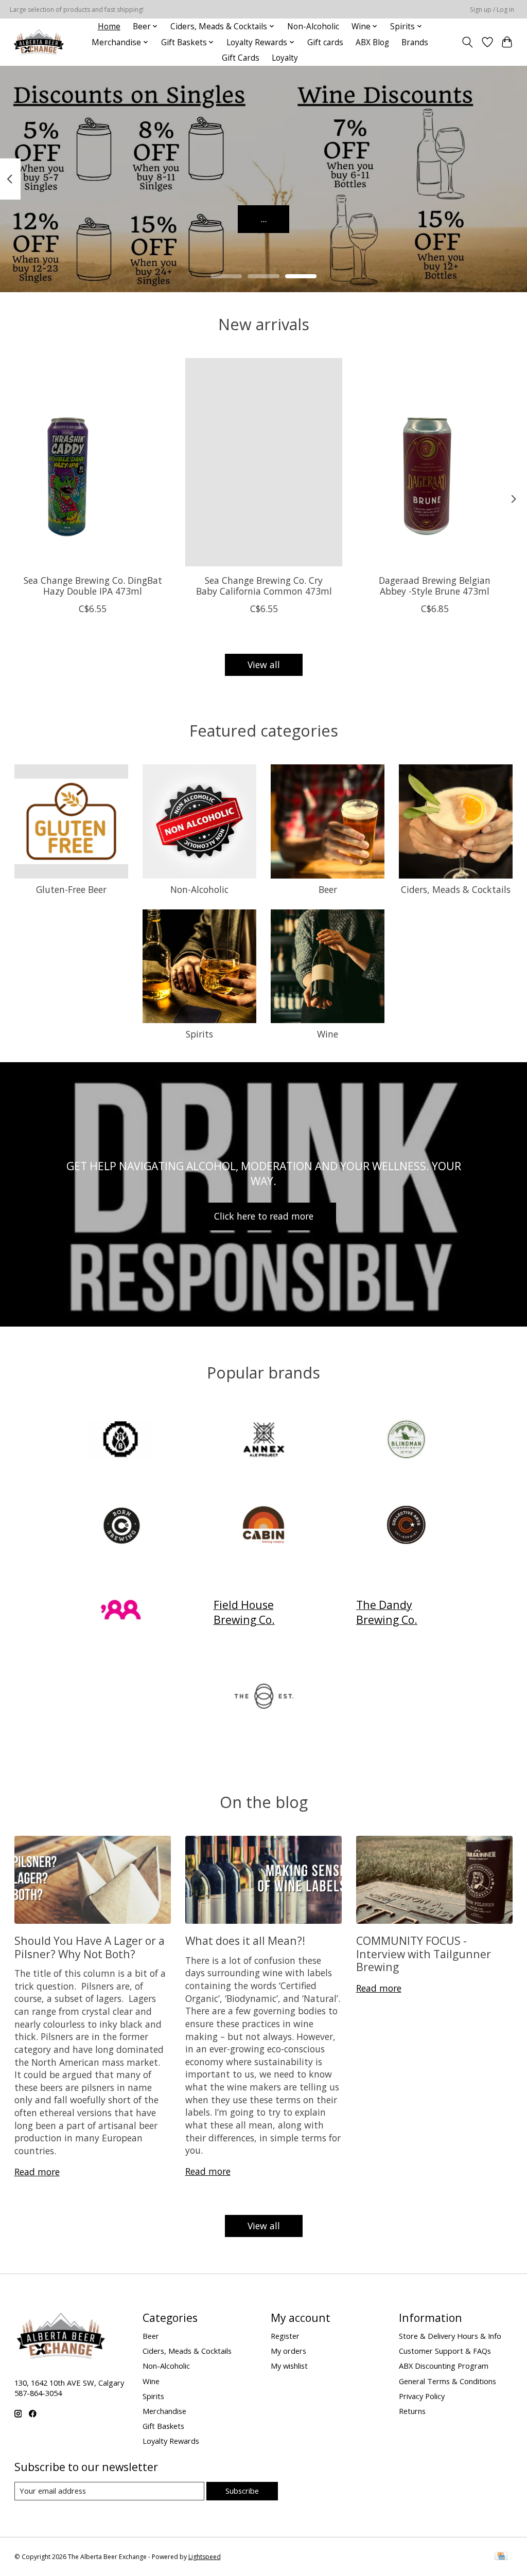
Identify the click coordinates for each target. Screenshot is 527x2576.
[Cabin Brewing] (263, 1526)
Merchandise (164, 2411)
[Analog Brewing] (121, 1441)
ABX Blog (372, 42)
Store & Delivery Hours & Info (450, 2336)
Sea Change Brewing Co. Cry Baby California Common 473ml (263, 586)
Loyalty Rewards (171, 2441)
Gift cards (325, 42)
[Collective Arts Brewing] (407, 1526)
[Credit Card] (501, 2557)
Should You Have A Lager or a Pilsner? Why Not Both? (90, 1947)
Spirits (199, 1034)
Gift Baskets (163, 2426)
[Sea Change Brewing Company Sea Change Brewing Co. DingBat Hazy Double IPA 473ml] (93, 462)
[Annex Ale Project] (263, 1441)
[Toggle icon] (467, 42)
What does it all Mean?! (245, 1940)
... (263, 219)
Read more (37, 2172)
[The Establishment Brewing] (263, 1698)
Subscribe (242, 2491)
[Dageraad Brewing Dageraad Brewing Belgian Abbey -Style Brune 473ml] (435, 462)
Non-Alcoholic (313, 26)
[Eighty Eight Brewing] (121, 1612)
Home (109, 26)
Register (285, 2336)
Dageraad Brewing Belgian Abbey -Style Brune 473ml (435, 586)
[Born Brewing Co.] (121, 1526)
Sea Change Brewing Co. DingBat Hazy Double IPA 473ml (92, 586)
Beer (328, 889)
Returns (412, 2411)
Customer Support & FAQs (445, 2351)
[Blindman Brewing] (407, 1441)
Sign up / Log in (492, 10)
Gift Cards (241, 58)
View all (264, 665)
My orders (288, 2351)
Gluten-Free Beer (71, 889)
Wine (328, 1034)
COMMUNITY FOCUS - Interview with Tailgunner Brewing (424, 1954)
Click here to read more (264, 1216)
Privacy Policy (422, 2396)
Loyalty (285, 58)
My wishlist (289, 2366)
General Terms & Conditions (447, 2381)
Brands (415, 42)
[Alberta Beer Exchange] (39, 42)
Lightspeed (205, 2557)
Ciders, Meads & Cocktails (456, 889)
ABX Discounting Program (444, 2366)
